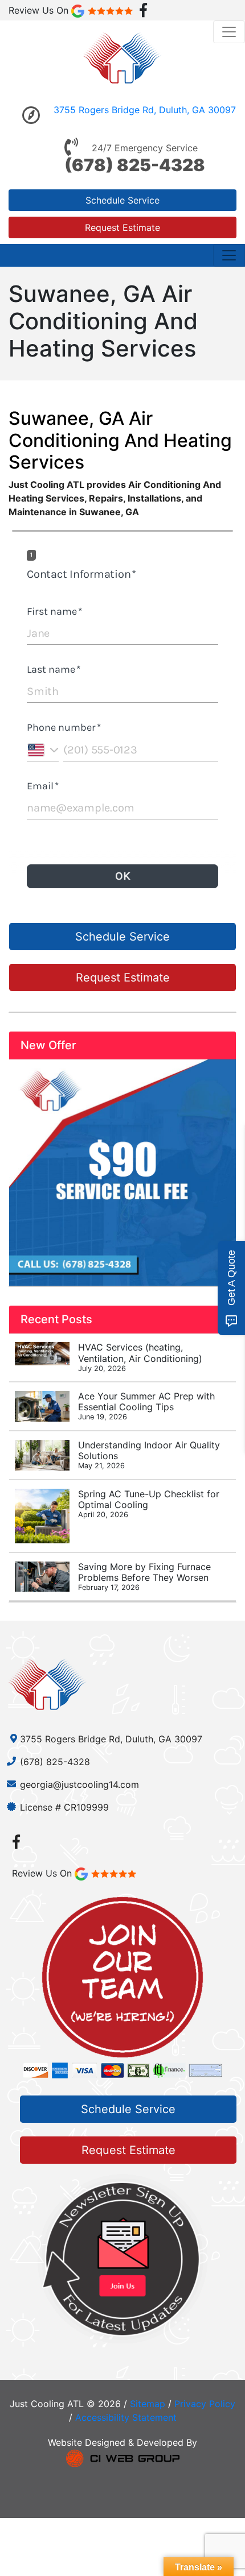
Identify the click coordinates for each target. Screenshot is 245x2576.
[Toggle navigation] (229, 32)
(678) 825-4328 (135, 165)
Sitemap (148, 2404)
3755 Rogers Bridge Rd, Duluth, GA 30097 (145, 110)
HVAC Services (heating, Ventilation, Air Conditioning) (140, 1357)
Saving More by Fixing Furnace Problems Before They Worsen (144, 1576)
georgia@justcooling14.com (79, 1784)
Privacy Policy (205, 2404)
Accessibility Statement (126, 2417)
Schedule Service (122, 200)
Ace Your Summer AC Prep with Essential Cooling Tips (146, 1406)
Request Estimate (122, 227)
